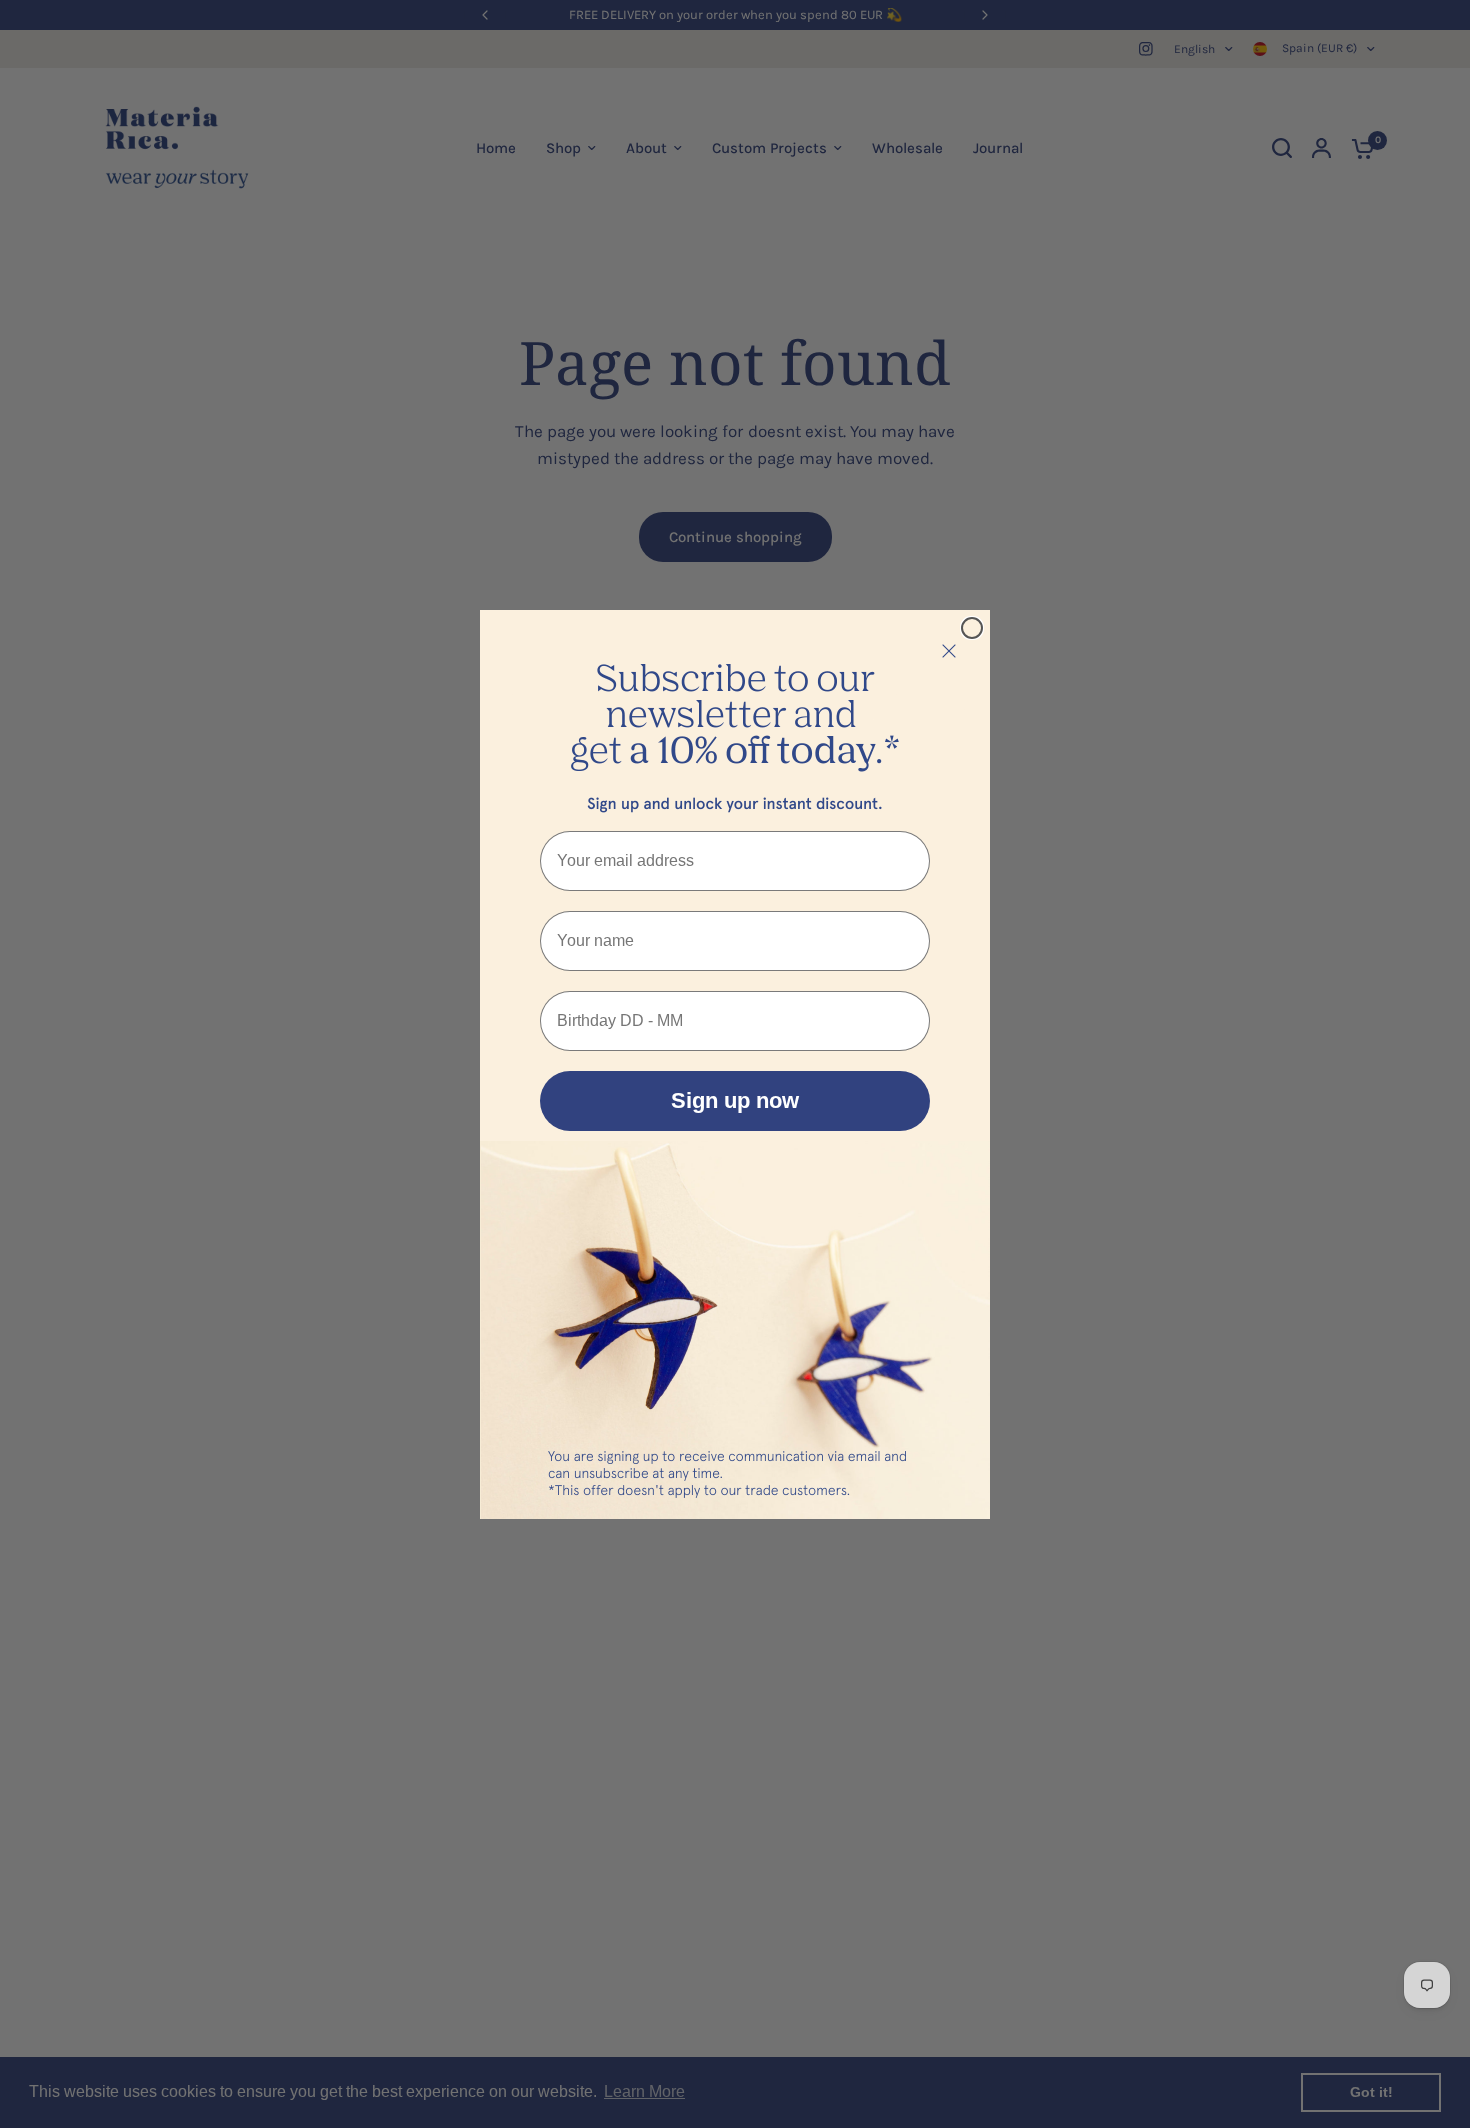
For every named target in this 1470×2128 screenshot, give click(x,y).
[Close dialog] (972, 628)
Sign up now (735, 1100)
